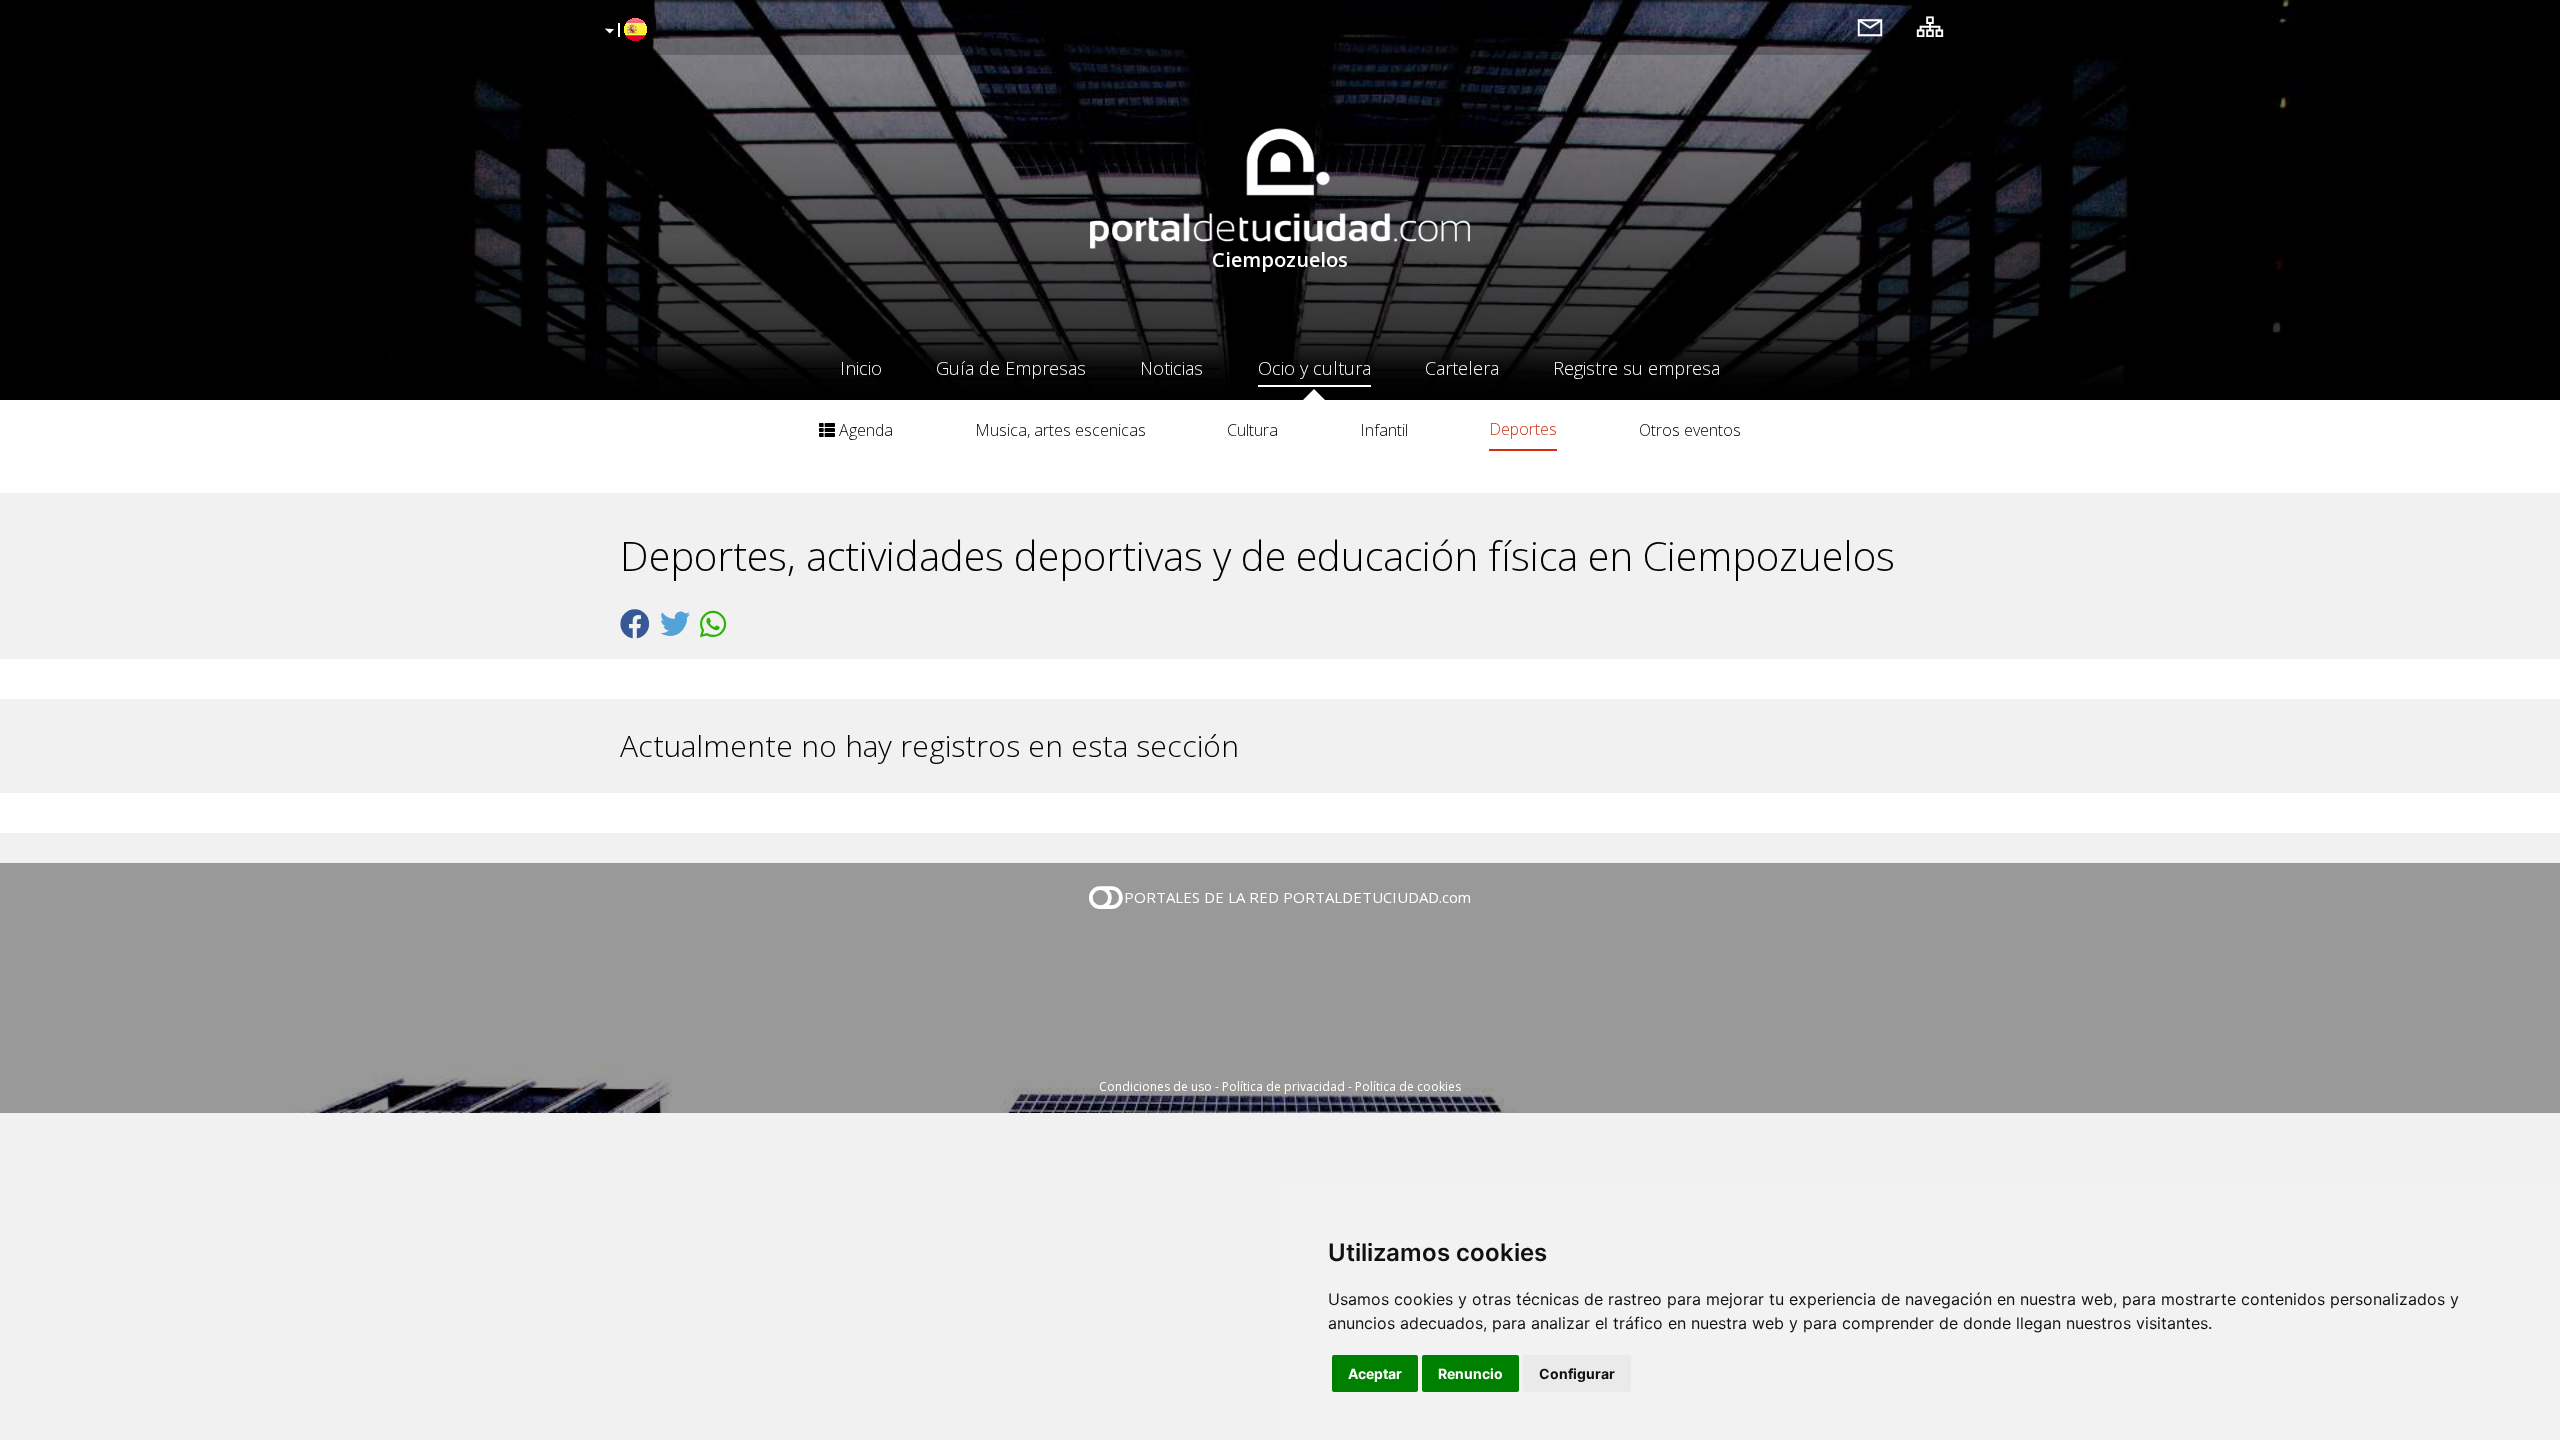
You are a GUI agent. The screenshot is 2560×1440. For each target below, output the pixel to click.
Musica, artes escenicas (1060, 430)
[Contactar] (1870, 26)
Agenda (864, 430)
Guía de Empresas (1011, 368)
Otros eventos (1690, 430)
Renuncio (1470, 1373)
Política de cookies (1408, 1086)
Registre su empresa (1636, 368)
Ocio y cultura (1314, 368)
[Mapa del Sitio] (1930, 26)
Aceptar (1375, 1373)
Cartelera (1462, 368)
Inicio (861, 368)
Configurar (1577, 1373)
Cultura (1252, 430)
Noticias (1171, 368)
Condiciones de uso (1155, 1086)
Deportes (1523, 429)
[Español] (623, 31)
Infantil (1384, 430)
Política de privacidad (1283, 1086)
